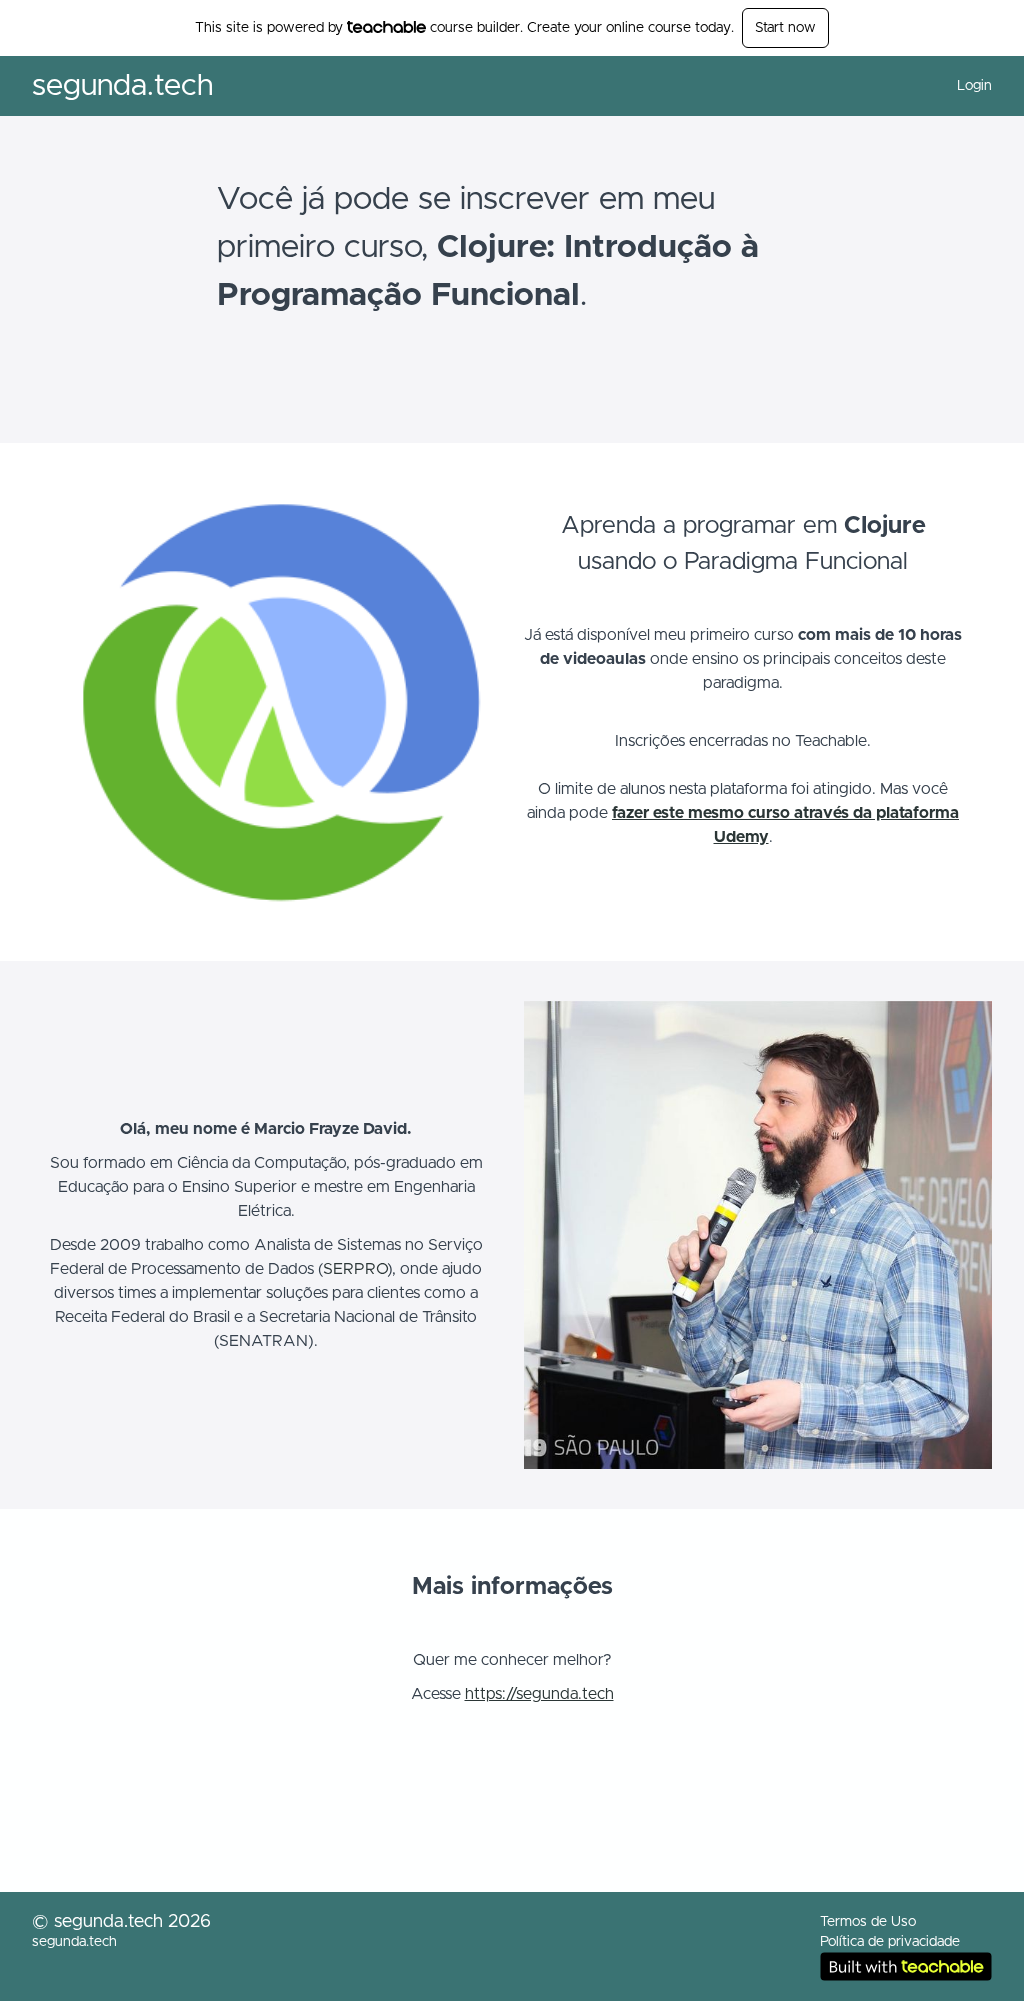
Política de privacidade (890, 1942)
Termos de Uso (868, 1922)
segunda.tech (122, 86)
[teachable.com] (386, 27)
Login (974, 86)
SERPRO (355, 1269)
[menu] (966, 86)
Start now (785, 28)
